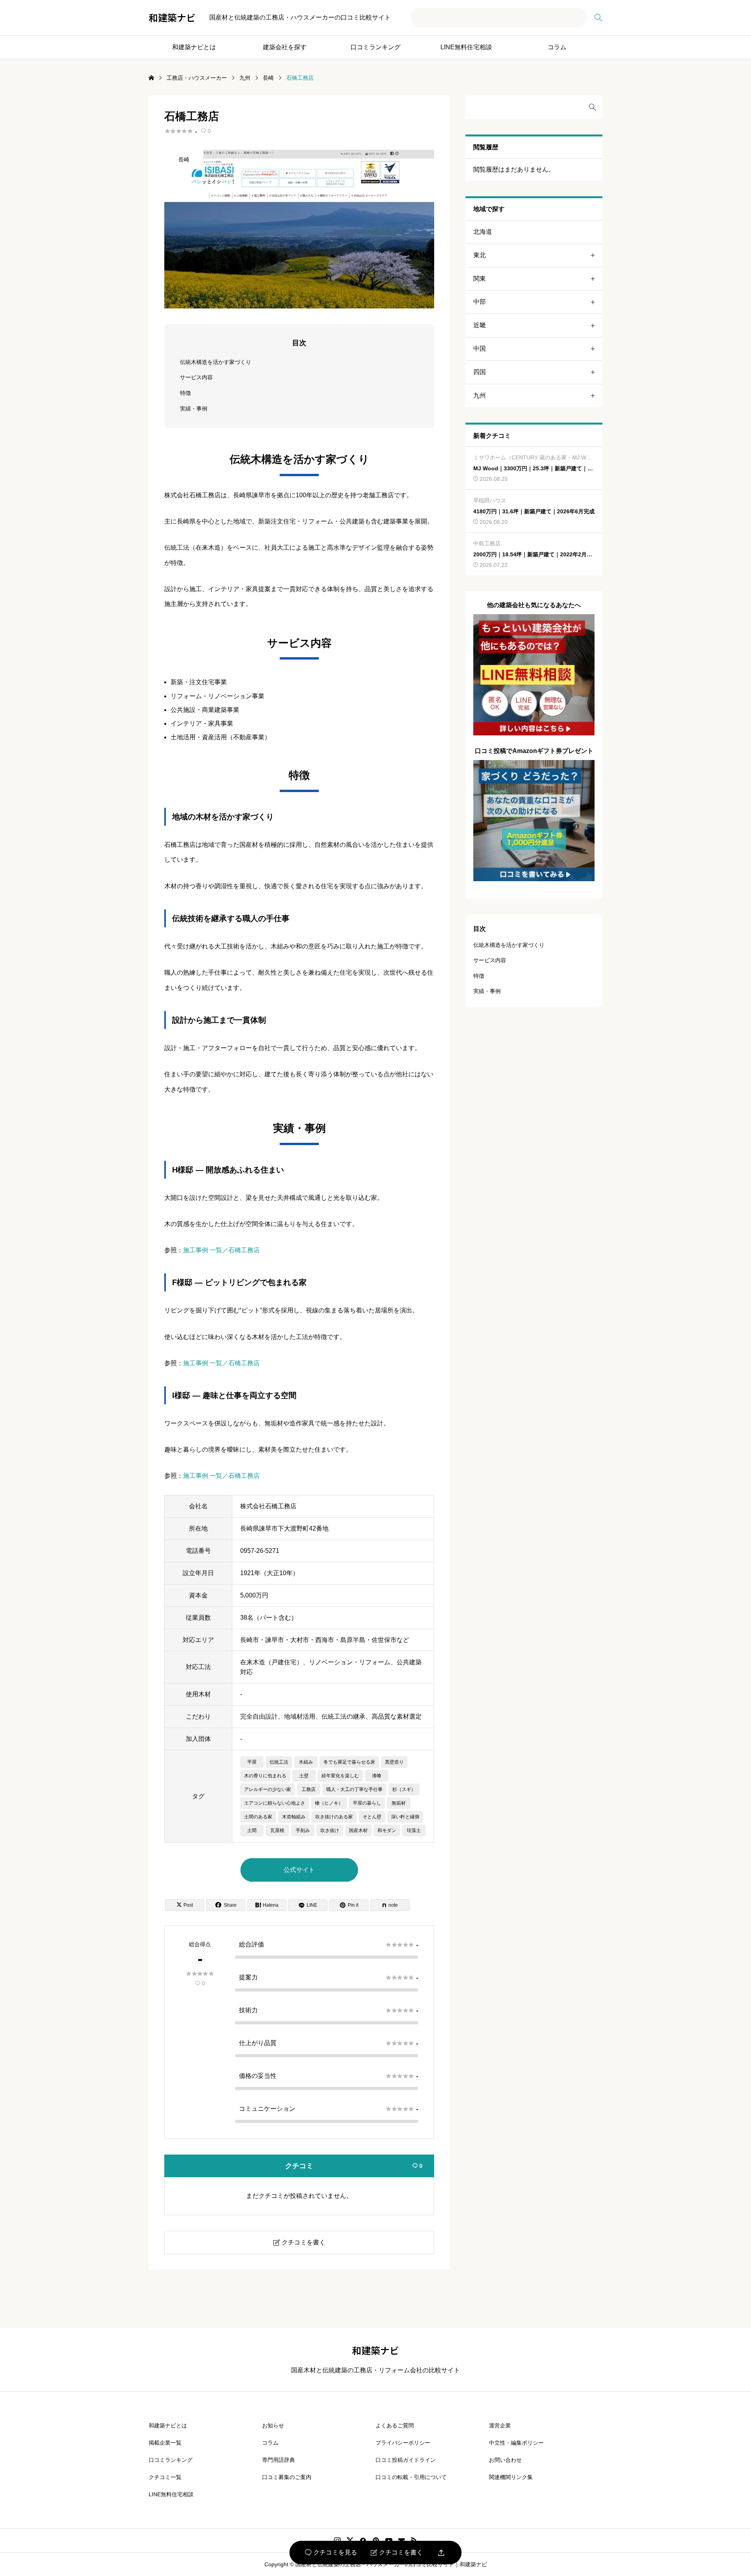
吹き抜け (330, 1830)
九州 (480, 395)
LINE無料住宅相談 (466, 47)
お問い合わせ (505, 2460)
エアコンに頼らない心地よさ (275, 1803)
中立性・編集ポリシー (516, 2443)
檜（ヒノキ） (329, 1803)
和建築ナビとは (194, 47)
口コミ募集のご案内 (287, 2477)
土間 (252, 1830)
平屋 (252, 1762)
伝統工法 (279, 1762)
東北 (480, 255)
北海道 (483, 232)
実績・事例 (194, 409)
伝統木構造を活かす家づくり (216, 362)
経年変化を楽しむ (340, 1776)
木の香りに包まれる (265, 1776)
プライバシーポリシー (403, 2443)
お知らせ (273, 2425)
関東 (480, 279)
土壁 (304, 1776)
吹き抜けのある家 (334, 1817)
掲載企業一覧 (165, 2443)
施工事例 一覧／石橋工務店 (221, 1250)
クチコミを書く (397, 2553)
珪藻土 (414, 1830)
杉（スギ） (404, 1789)
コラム (557, 47)
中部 (480, 302)
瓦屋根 (277, 1830)
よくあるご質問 (395, 2425)
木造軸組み (294, 1817)
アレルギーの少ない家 (268, 1789)
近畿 (480, 325)
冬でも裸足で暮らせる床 (349, 1762)
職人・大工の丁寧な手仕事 (354, 1789)
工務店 (309, 1789)
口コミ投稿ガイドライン (406, 2460)
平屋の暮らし (367, 1803)
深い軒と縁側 (405, 1817)
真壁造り (394, 1762)
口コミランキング (375, 47)
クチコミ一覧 (165, 2477)
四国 (480, 372)
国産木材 (358, 1830)
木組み (306, 1762)
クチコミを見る (331, 2553)
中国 (480, 349)
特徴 (185, 393)
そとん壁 (372, 1817)
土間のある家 (258, 1817)
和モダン (387, 1830)
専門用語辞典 (278, 2460)
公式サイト (299, 1870)
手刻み (303, 1830)
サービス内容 (196, 377)
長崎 (184, 160)
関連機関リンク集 (511, 2477)
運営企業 (500, 2425)
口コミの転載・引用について (411, 2477)
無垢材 (399, 1803)
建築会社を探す (285, 47)
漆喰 (377, 1776)
